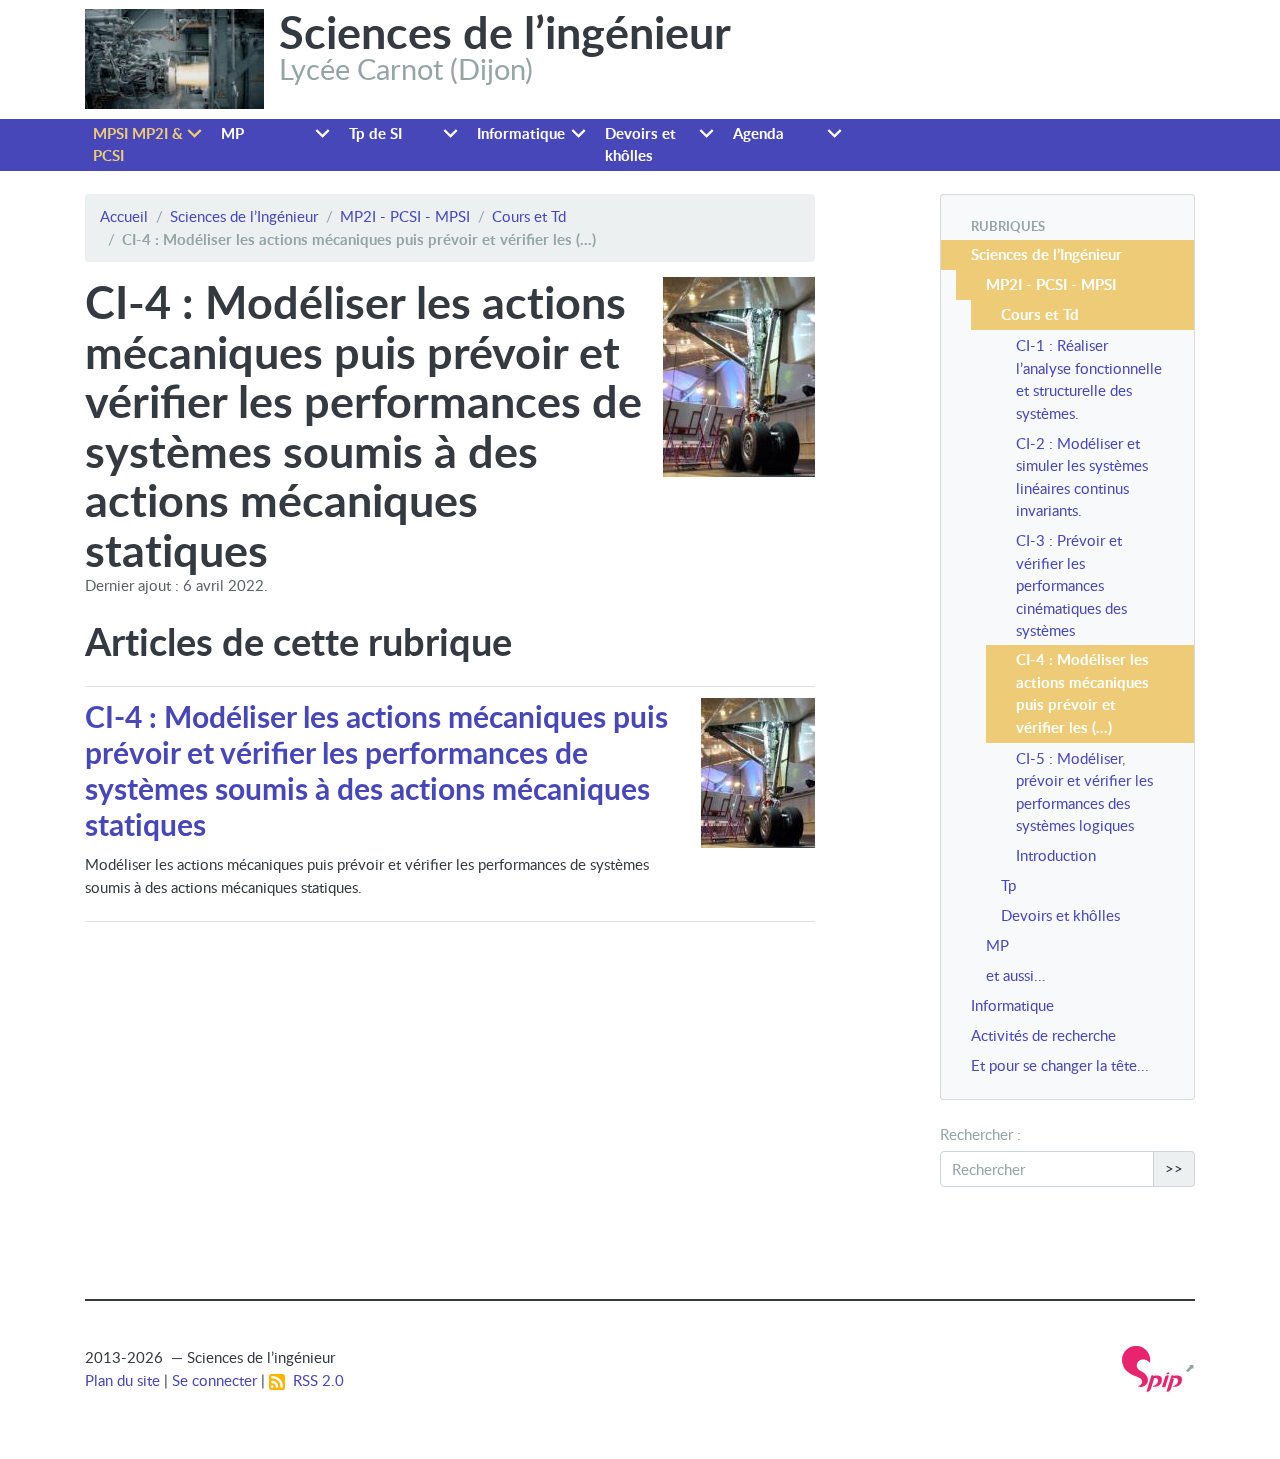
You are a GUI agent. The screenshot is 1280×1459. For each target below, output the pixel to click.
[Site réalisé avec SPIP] (1158, 1367)
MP (232, 133)
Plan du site (122, 1380)
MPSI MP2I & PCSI (138, 145)
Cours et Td (529, 216)
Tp (1008, 885)
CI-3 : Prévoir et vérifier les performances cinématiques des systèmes (1071, 585)
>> (1174, 1168)
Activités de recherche (1043, 1035)
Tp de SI (375, 133)
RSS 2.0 (314, 1380)
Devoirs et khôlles (640, 145)
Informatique (521, 133)
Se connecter (214, 1380)
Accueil (124, 216)
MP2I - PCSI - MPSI (405, 216)
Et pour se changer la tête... (1060, 1065)
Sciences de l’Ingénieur (244, 216)
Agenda (758, 133)
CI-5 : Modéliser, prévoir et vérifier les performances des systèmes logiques (1084, 792)
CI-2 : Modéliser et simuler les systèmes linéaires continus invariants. (1082, 477)
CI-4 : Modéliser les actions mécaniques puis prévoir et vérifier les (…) (1082, 693)
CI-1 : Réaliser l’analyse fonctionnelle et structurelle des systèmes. (1089, 379)
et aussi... (1016, 975)
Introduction (1056, 855)
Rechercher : (980, 1134)
